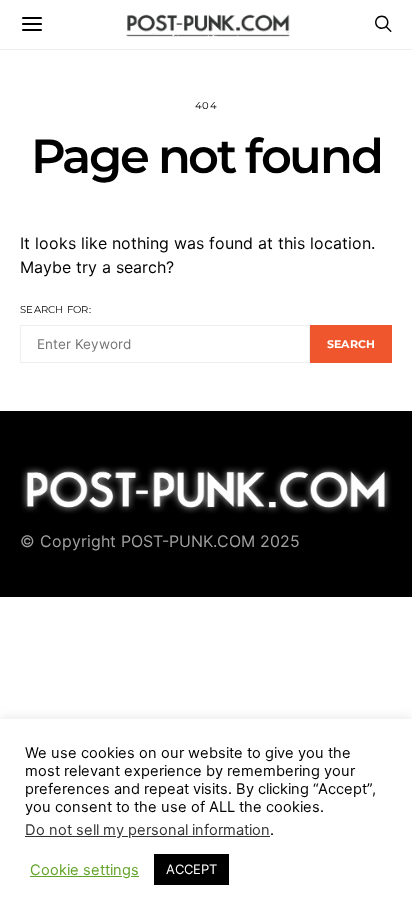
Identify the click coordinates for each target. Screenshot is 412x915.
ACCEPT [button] (191, 869)
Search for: (55, 309)
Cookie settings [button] (84, 870)
